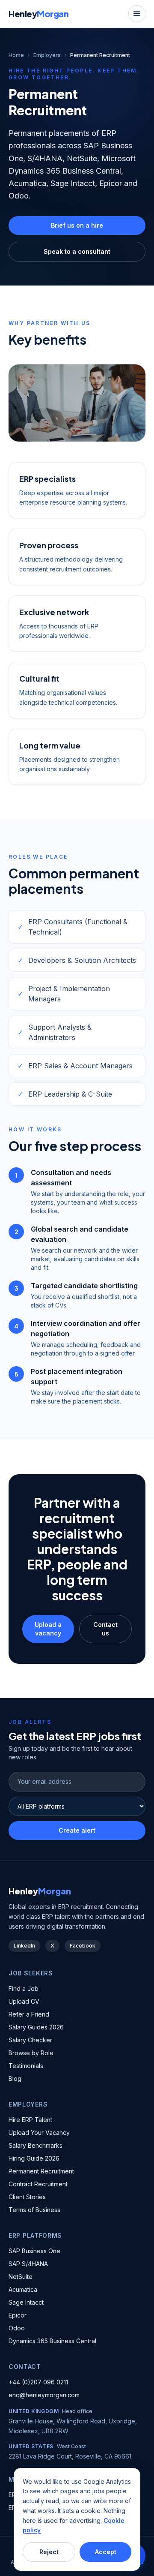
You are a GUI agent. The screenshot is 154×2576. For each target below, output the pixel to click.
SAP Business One (34, 2251)
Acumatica (23, 2289)
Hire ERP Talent (30, 2120)
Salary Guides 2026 (36, 2027)
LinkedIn (24, 1946)
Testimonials (26, 2066)
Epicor (18, 2315)
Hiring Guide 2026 (34, 2158)
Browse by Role (31, 2053)
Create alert (77, 1830)
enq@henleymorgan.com (44, 2395)
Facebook (83, 1946)
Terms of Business (34, 2210)
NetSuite (21, 2277)
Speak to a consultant (77, 251)
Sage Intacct (26, 2302)
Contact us (105, 1629)
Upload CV (24, 2001)
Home (16, 55)
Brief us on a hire (77, 225)
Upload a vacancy (48, 1629)
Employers (47, 55)
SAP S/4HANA (28, 2264)
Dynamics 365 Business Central (52, 2341)
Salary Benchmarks (36, 2145)
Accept (106, 2552)
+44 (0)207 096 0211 (38, 2382)
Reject (49, 2552)
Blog (15, 2079)
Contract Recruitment (38, 2184)
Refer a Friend (29, 2014)
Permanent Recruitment (41, 2171)
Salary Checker (30, 2040)
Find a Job (24, 1988)
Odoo (17, 2328)
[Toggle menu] (137, 14)
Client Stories (27, 2197)
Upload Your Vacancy (39, 2133)
